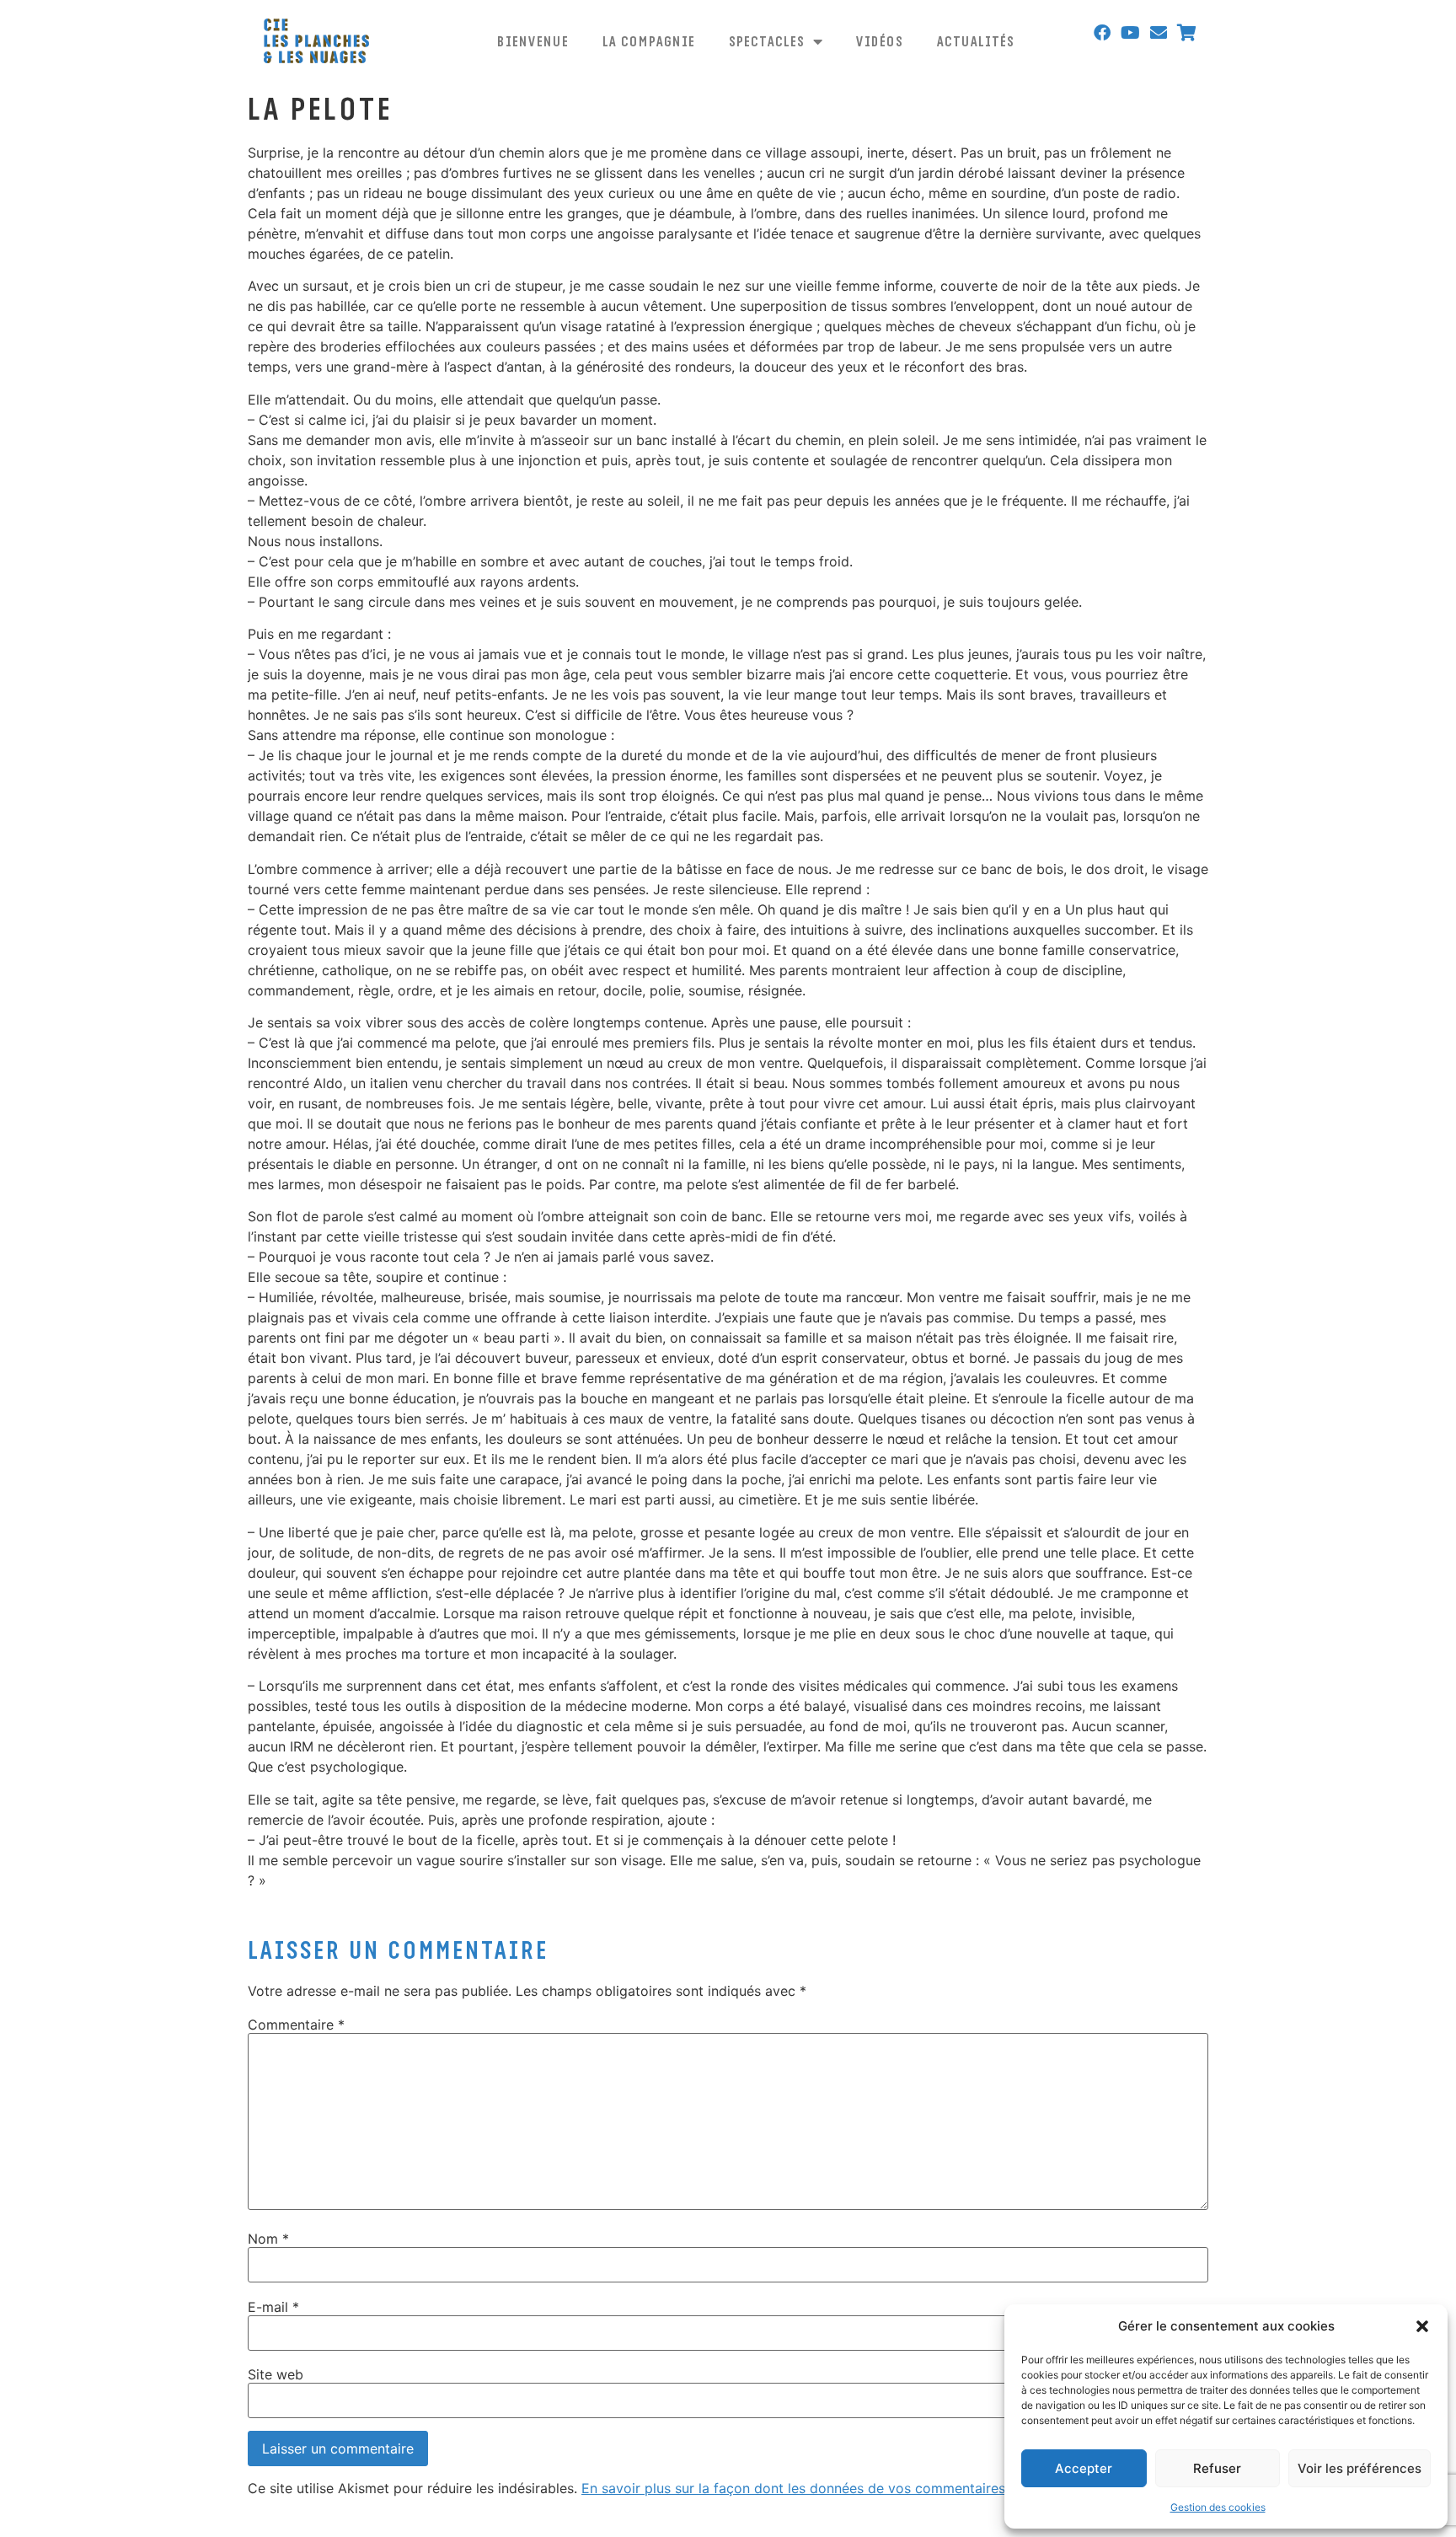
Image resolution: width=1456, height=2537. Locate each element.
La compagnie (649, 41)
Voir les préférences (1360, 2468)
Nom (268, 2239)
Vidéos (880, 41)
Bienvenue (533, 41)
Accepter (1084, 2468)
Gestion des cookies (1218, 2507)
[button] (1422, 2326)
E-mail (273, 2307)
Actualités (976, 41)
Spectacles (767, 41)
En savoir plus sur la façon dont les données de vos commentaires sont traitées (835, 2488)
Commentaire (296, 2025)
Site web (276, 2374)
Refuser (1217, 2468)
